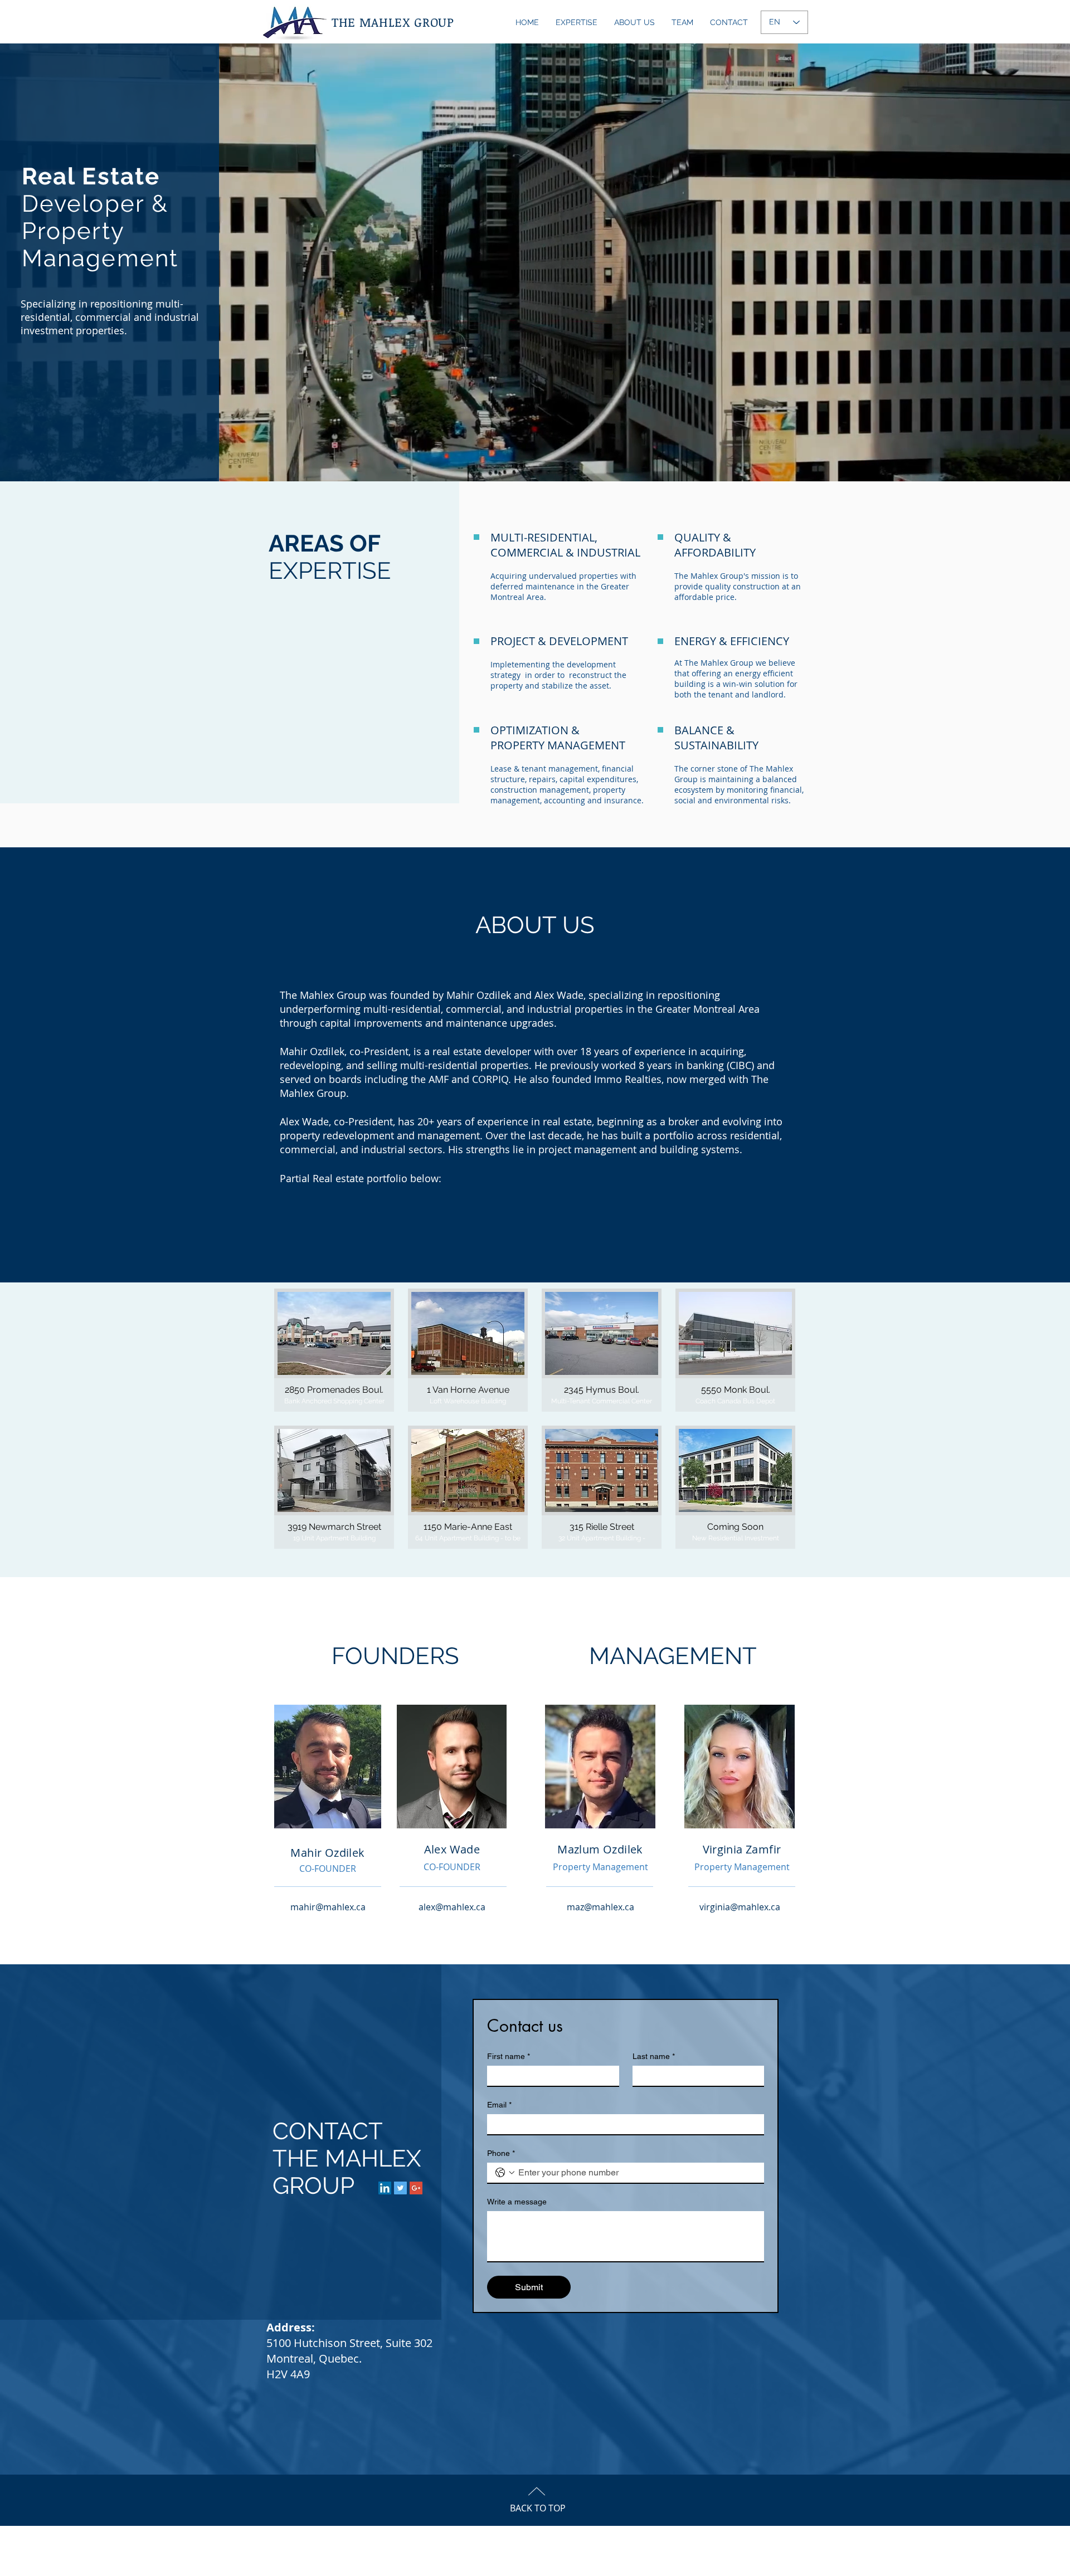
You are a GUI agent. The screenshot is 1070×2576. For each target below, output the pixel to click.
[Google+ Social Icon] (416, 2188)
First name (509, 2056)
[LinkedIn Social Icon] (385, 2188)
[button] (334, 1350)
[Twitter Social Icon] (400, 2188)
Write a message (517, 2202)
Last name (654, 2056)
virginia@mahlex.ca (740, 1907)
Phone (501, 2153)
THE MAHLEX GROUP (393, 22)
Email (499, 2105)
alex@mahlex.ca (452, 1907)
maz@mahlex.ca (600, 1907)
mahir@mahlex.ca (328, 1907)
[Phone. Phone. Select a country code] (505, 2173)
